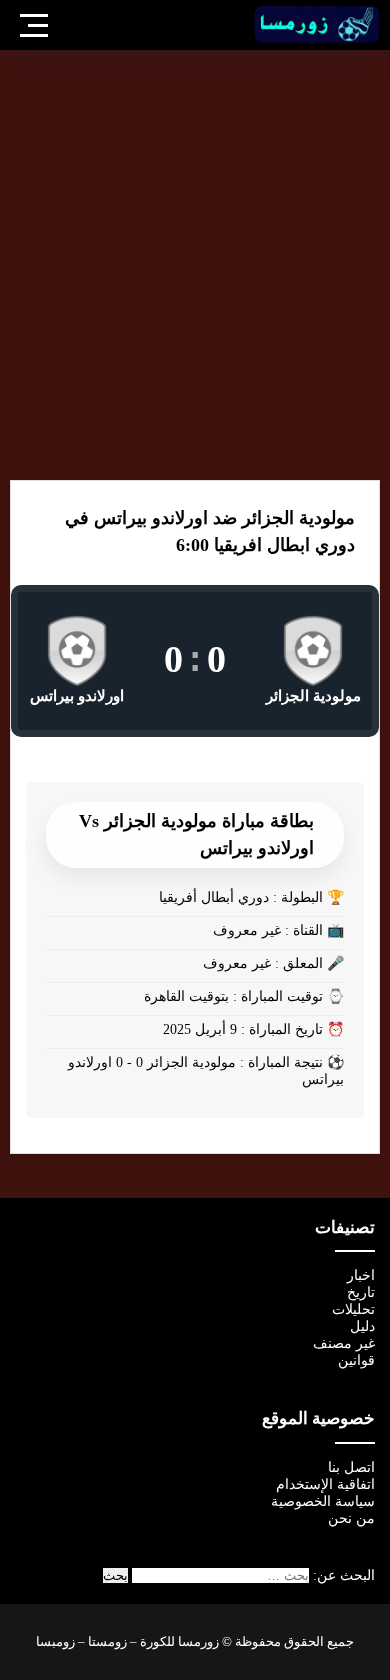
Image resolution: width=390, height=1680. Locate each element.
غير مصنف (344, 1343)
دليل (362, 1326)
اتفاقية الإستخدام (325, 1484)
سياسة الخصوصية (323, 1501)
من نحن (351, 1518)
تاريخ (361, 1292)
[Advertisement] (195, 265)
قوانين (356, 1360)
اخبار (361, 1275)
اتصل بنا (351, 1467)
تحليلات (353, 1309)
